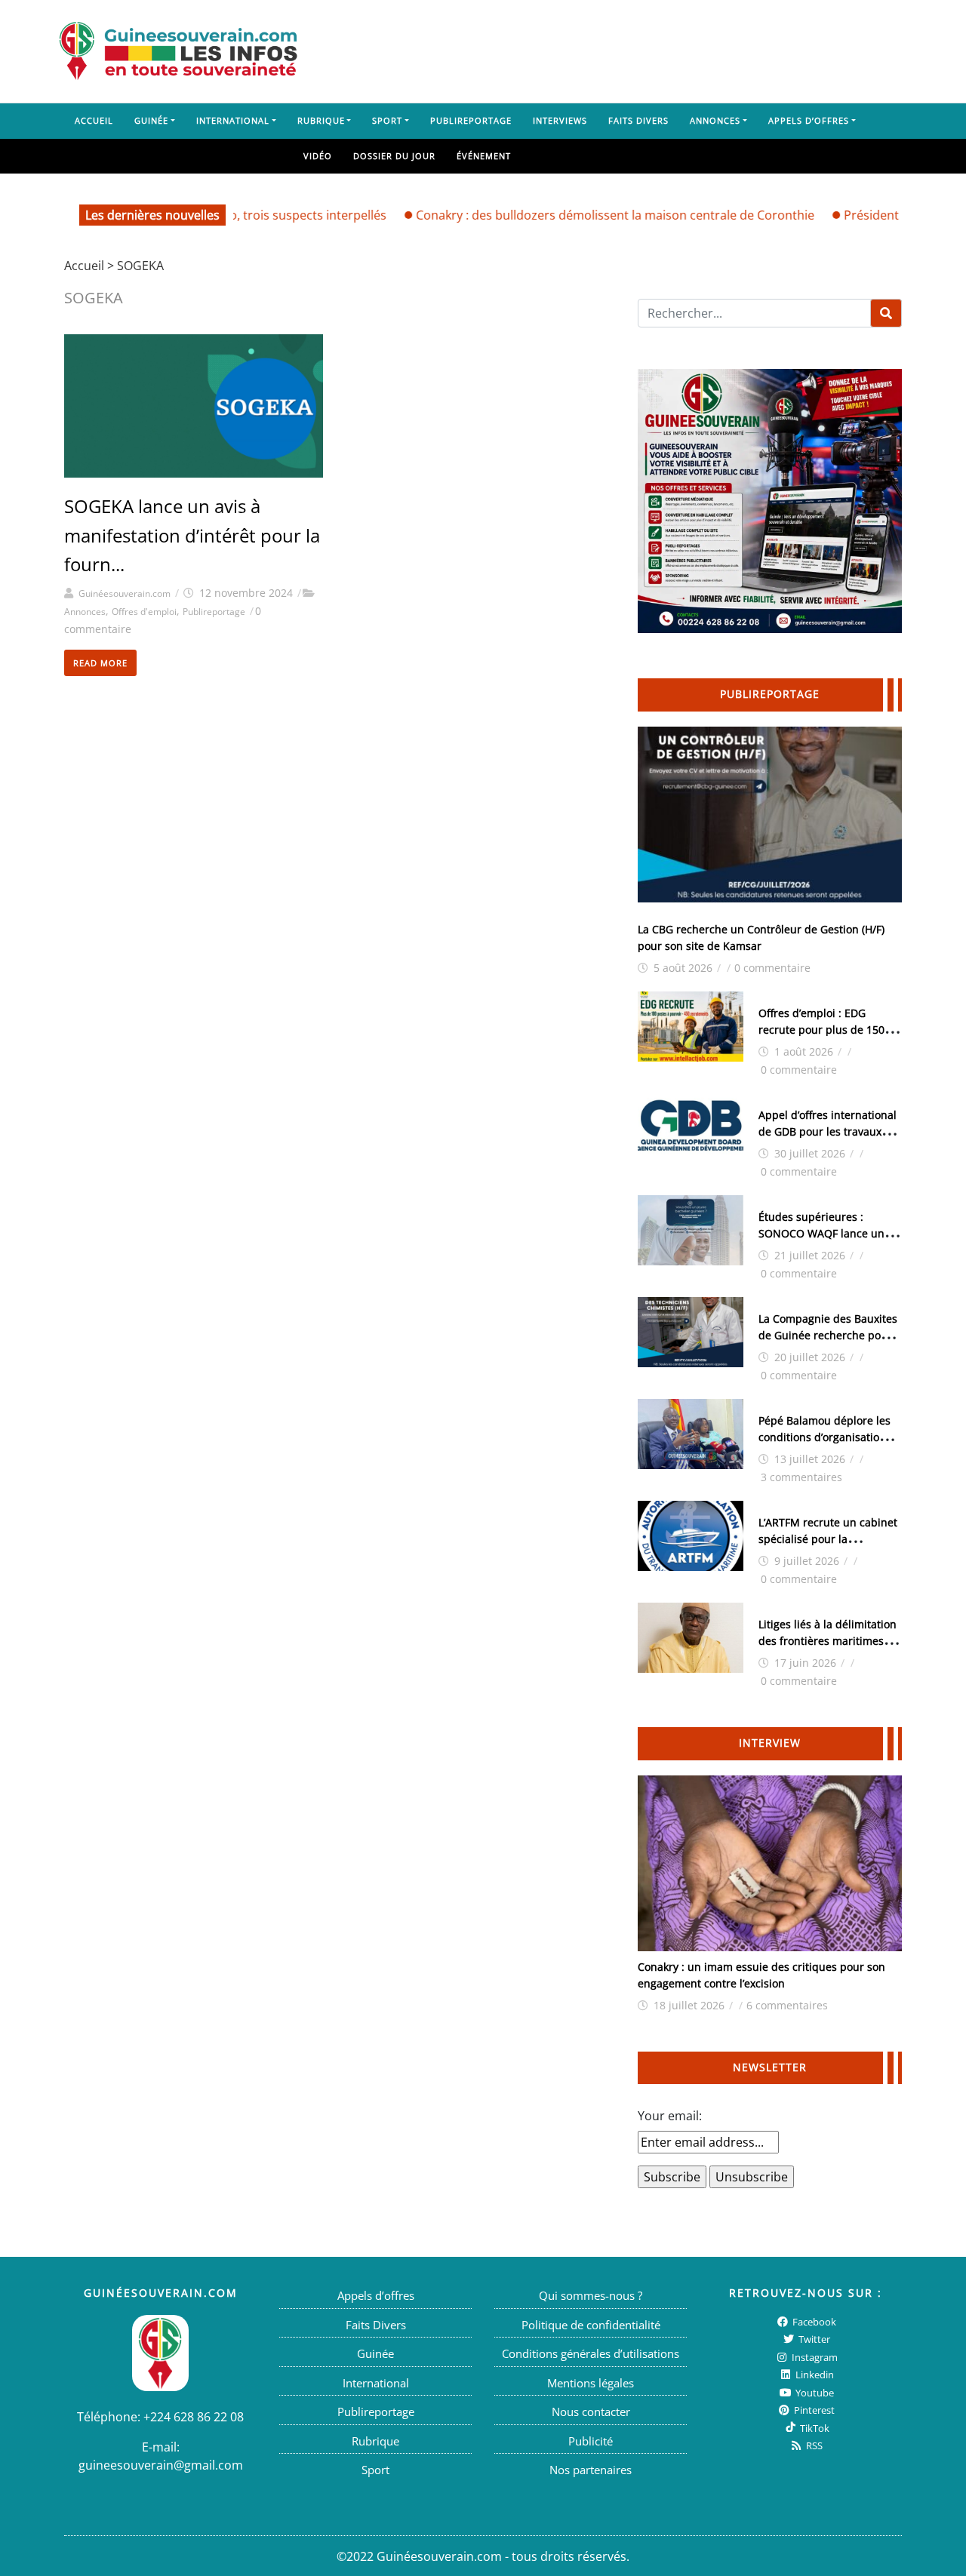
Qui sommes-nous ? (591, 2295)
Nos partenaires (591, 2470)
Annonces (715, 120)
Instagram (814, 2356)
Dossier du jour (394, 156)
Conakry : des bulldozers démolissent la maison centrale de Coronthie (577, 215)
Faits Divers (638, 120)
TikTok (814, 2427)
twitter (813, 2339)
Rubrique (321, 120)
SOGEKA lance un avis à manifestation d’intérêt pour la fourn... (192, 535)
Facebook (813, 2321)
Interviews (560, 120)
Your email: (670, 2116)
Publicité (591, 2440)
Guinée (151, 120)
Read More (100, 663)
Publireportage (471, 120)
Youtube (814, 2392)
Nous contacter (591, 2412)
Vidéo (318, 156)
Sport (387, 120)
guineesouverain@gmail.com (161, 2464)
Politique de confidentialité (591, 2324)
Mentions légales (591, 2382)
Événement (484, 156)
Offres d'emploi (144, 612)
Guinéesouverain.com (125, 593)
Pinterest (813, 2410)
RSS (813, 2445)
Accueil (94, 120)
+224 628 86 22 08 (194, 2416)
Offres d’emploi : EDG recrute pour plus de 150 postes (821, 1030)
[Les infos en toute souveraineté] (178, 51)
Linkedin (814, 2375)
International (233, 120)
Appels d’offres (809, 120)
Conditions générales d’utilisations (591, 2353)
